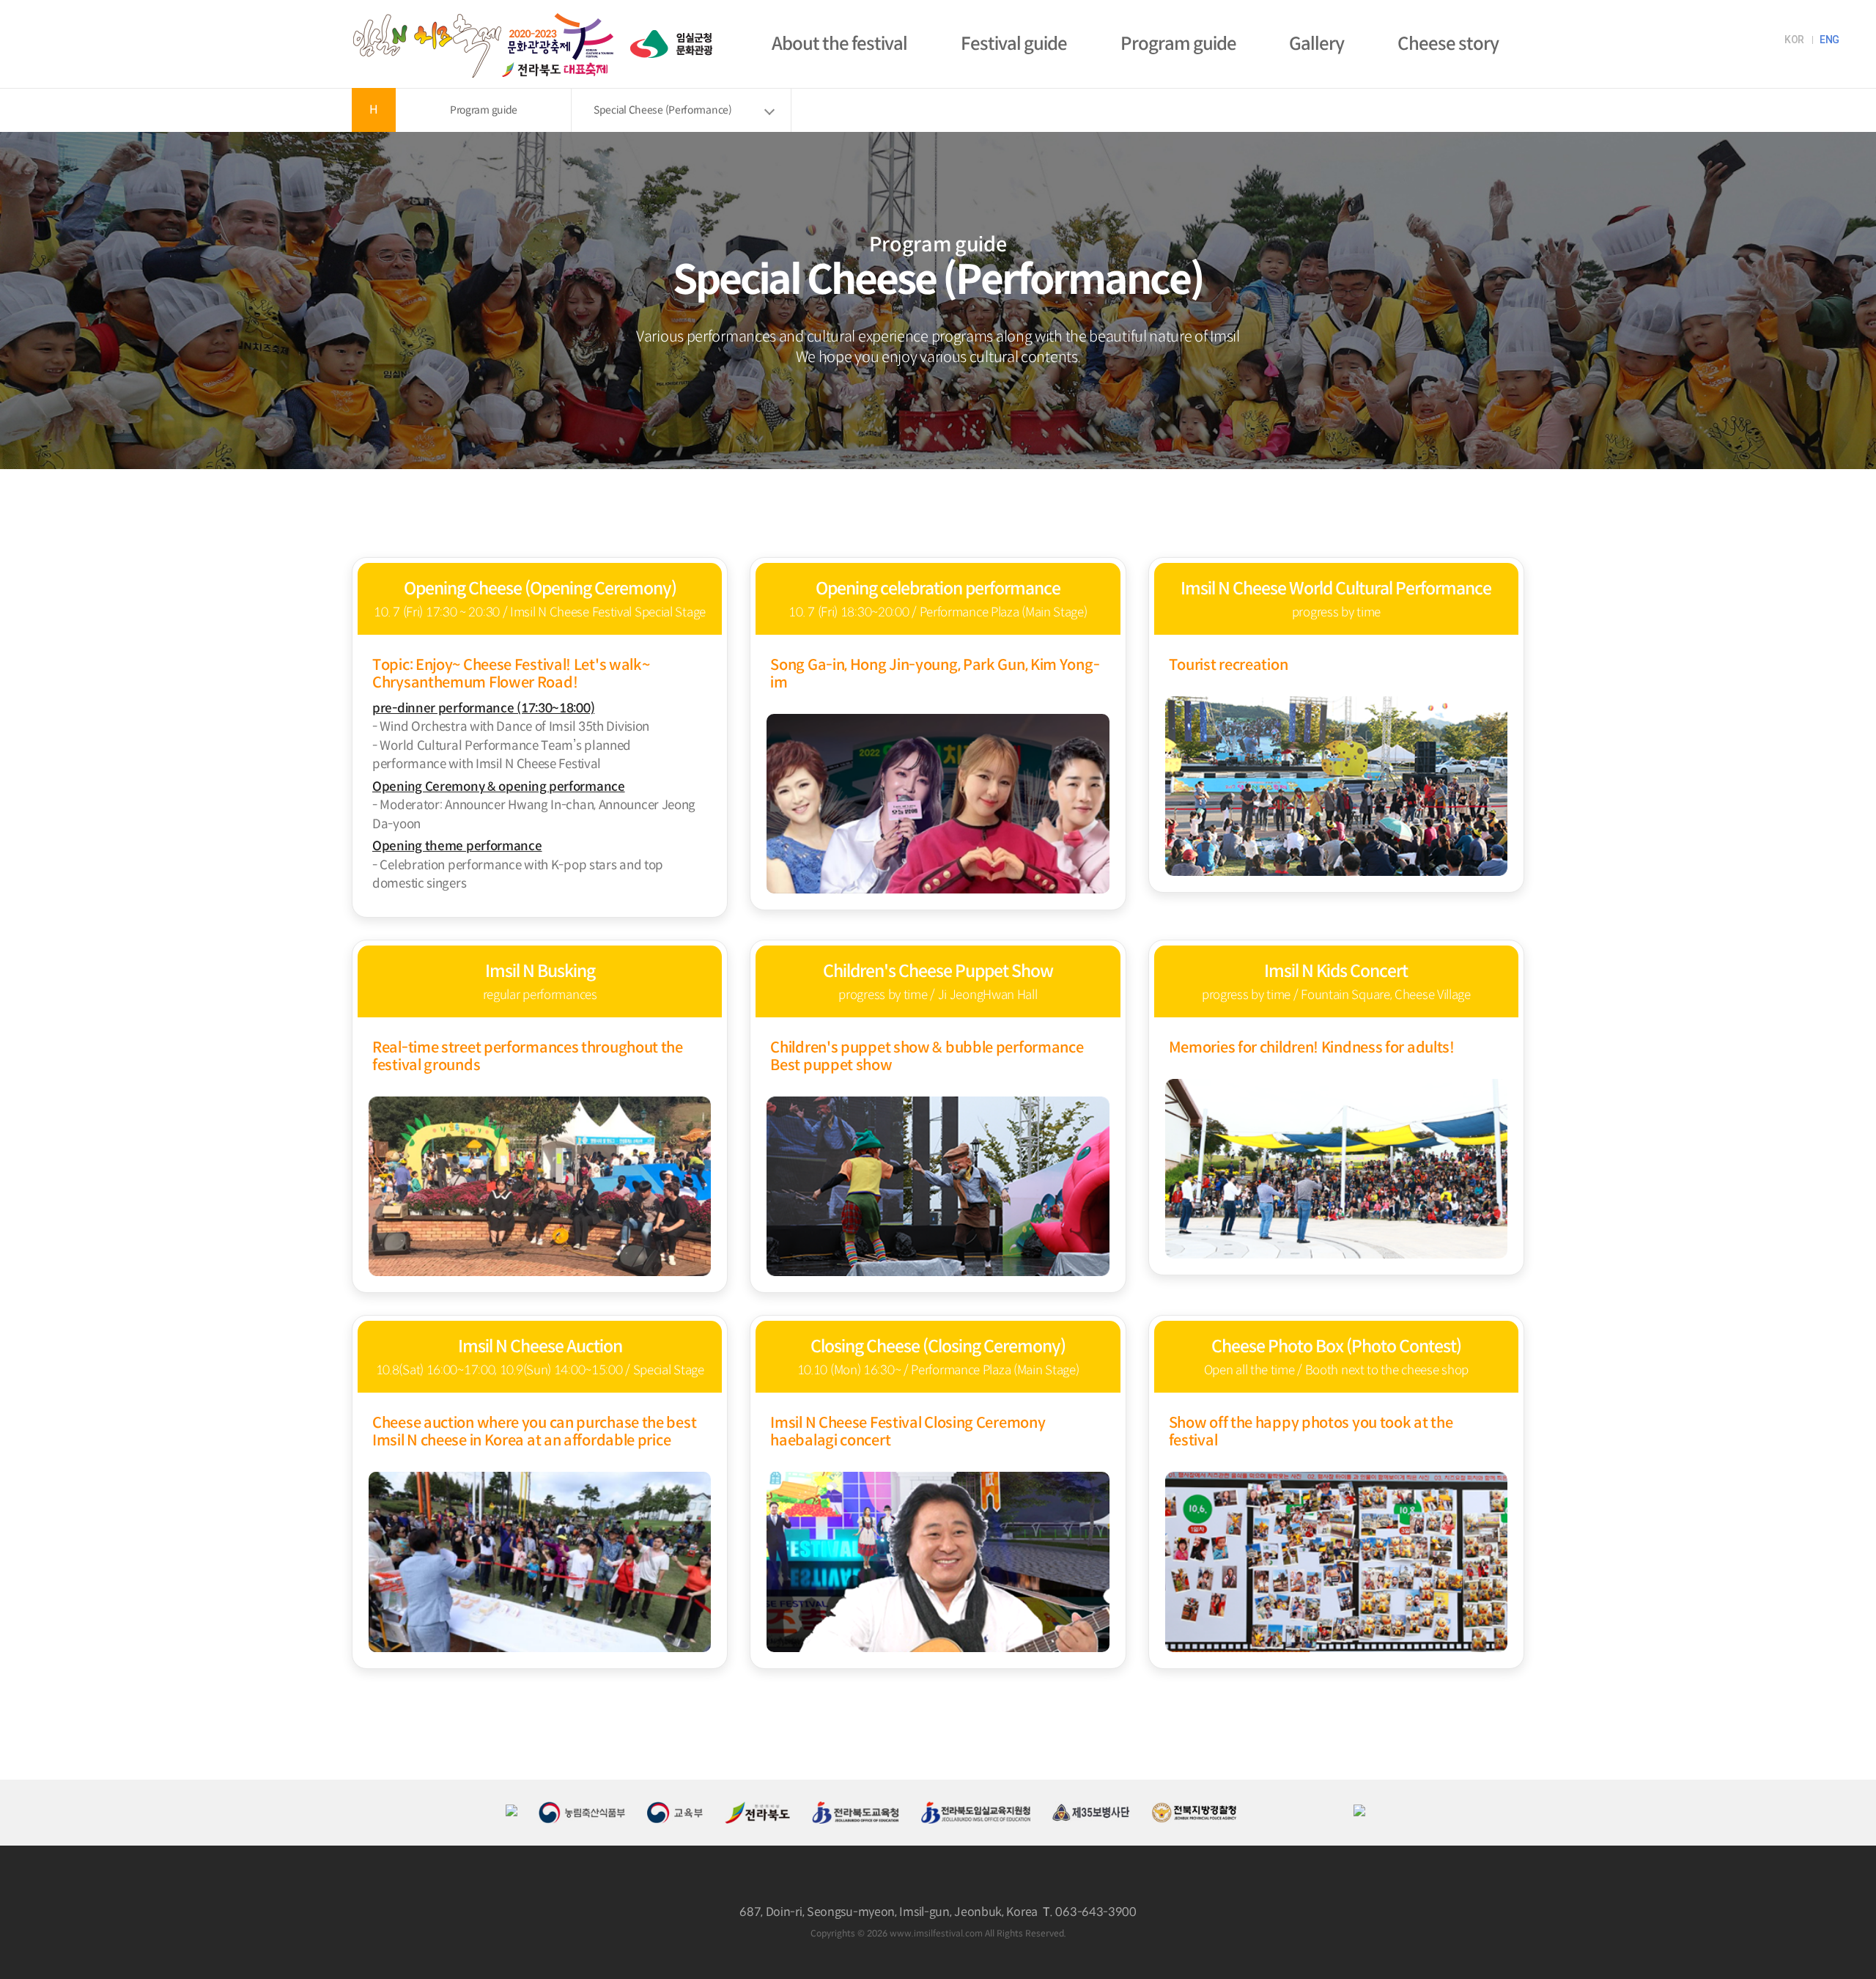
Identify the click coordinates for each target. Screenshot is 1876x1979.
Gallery (1316, 44)
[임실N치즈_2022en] (484, 13)
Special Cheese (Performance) (663, 110)
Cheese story (1448, 44)
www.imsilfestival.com (936, 1933)
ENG (1829, 40)
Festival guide (1014, 44)
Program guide (1178, 44)
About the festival (839, 44)
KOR (1794, 40)
